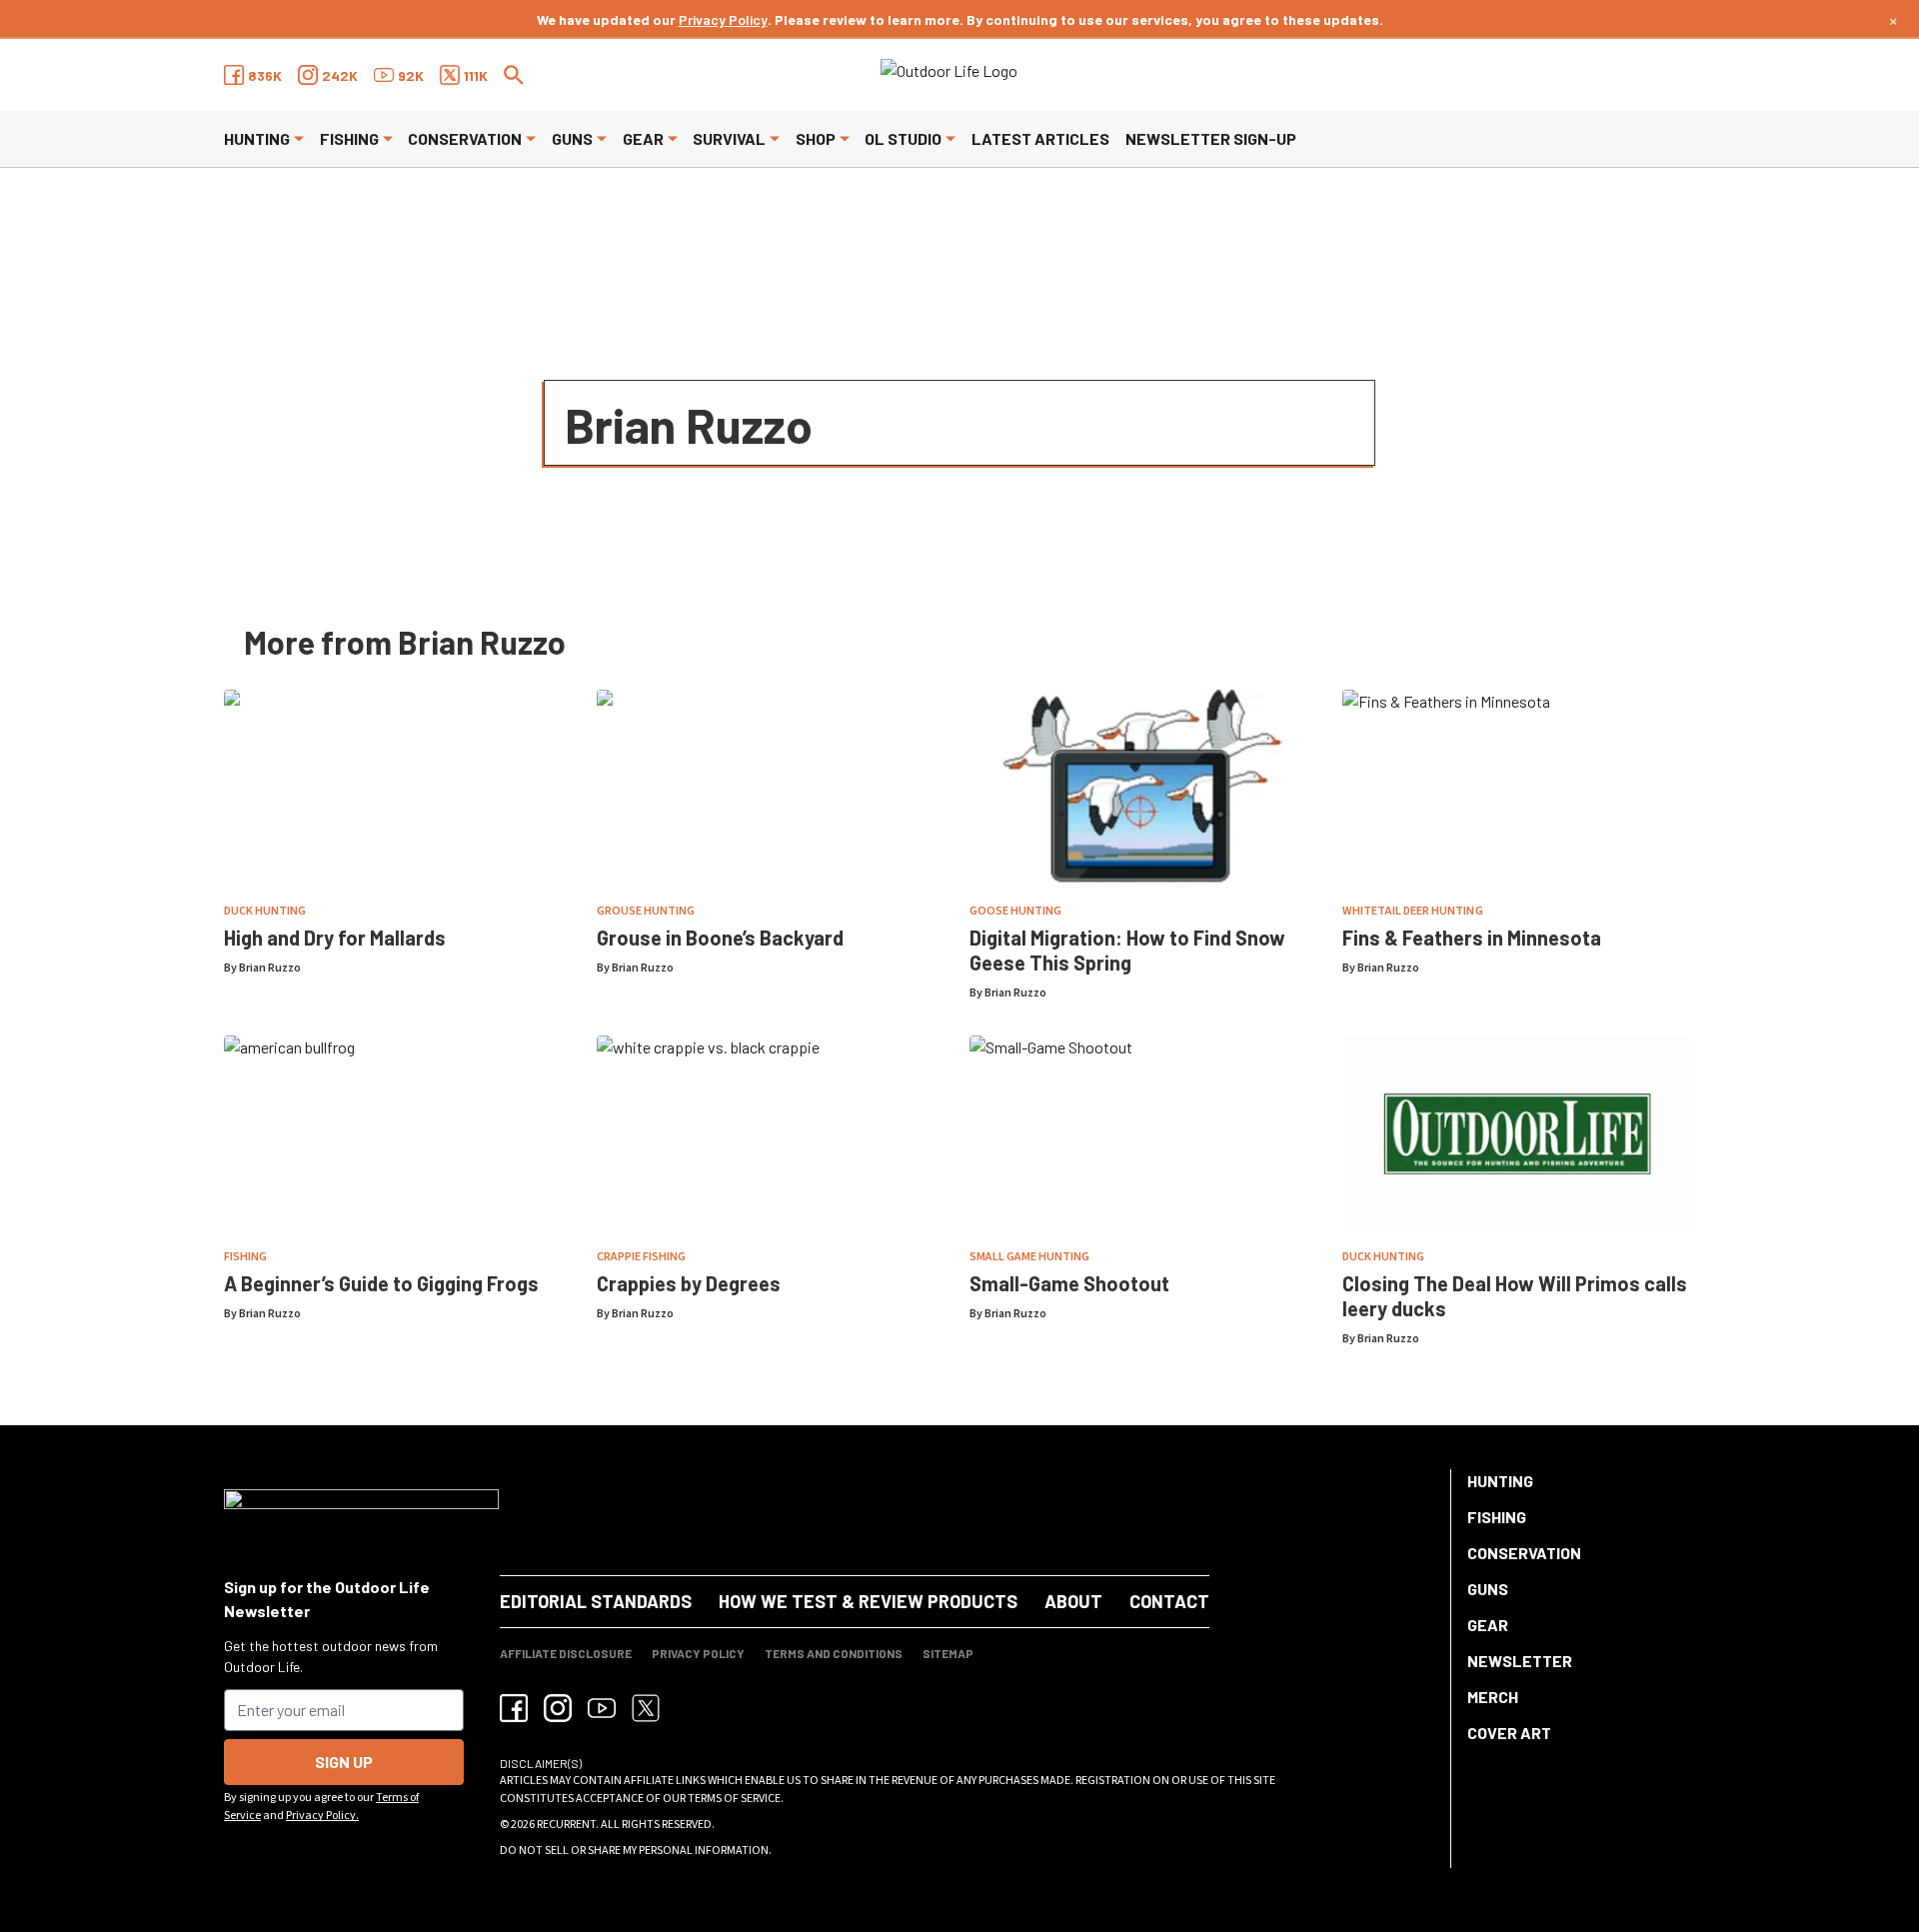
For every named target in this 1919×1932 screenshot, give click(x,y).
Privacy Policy (723, 19)
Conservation (465, 138)
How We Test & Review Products (868, 1601)
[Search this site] (514, 75)
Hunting (257, 138)
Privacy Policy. (322, 1816)
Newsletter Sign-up (1211, 138)
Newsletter (1520, 1661)
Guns (572, 138)
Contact (1169, 1601)
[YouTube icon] (602, 1708)
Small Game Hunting (1029, 1257)
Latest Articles (1040, 138)
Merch (1493, 1697)
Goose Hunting (1015, 911)
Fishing (349, 138)
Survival (729, 138)
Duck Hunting (265, 911)
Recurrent (566, 1825)
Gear (643, 138)
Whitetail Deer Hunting (1413, 911)
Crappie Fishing (641, 1257)
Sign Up (344, 1762)
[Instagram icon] (558, 1708)
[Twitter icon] (646, 1708)
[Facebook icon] (514, 1708)
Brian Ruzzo (270, 968)
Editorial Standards (596, 1601)
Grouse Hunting (646, 911)
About (1073, 1601)
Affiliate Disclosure (566, 1653)
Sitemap (948, 1653)
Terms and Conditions (834, 1653)
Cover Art (1509, 1733)
